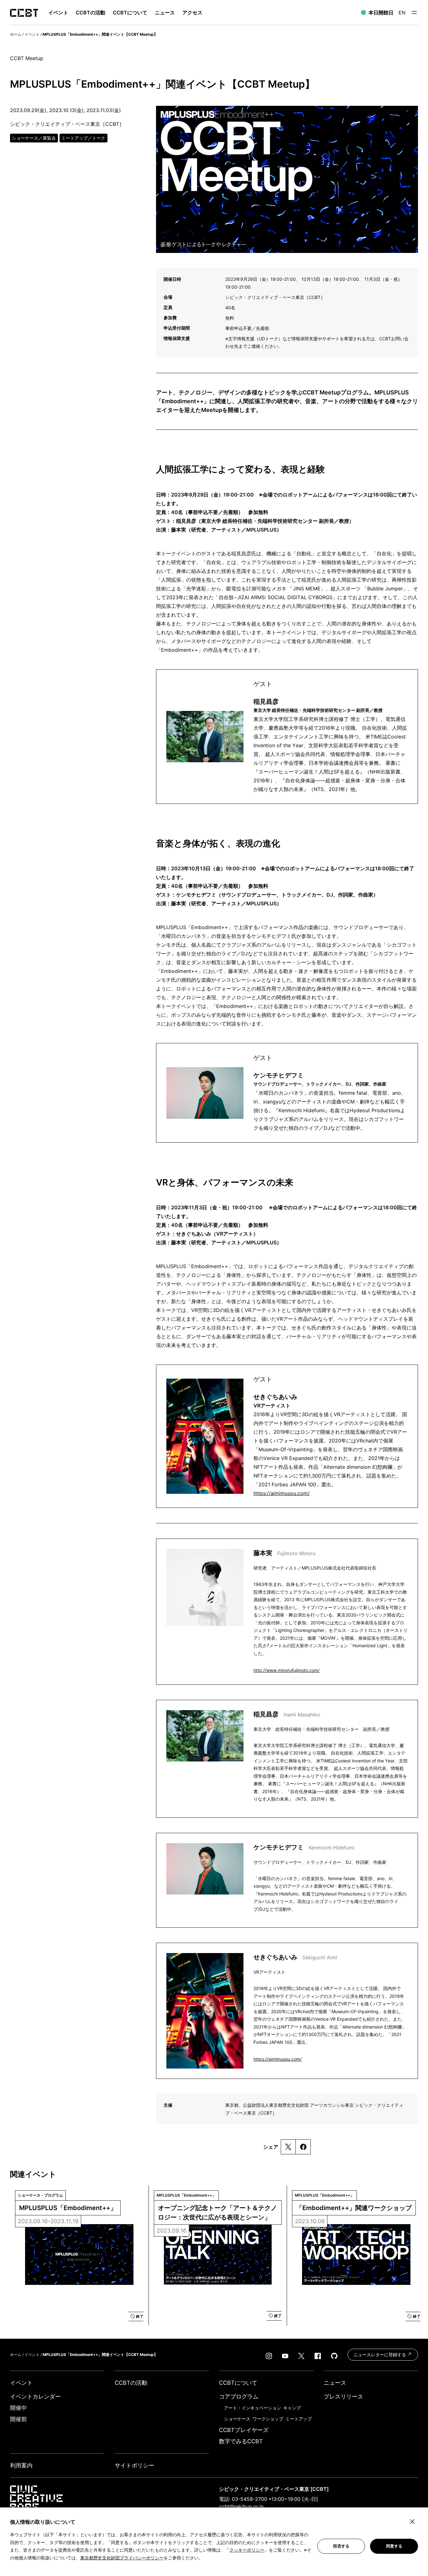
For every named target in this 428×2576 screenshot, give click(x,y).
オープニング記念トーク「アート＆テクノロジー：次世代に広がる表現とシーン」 (217, 2213)
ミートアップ (299, 2419)
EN (402, 13)
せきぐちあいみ (295, 1957)
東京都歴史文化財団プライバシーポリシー (122, 2558)
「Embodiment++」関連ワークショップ (354, 2208)
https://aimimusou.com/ (282, 1493)
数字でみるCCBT (241, 2441)
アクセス (192, 13)
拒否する (341, 2546)
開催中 (18, 2408)
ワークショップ (268, 2419)
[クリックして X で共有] (288, 2147)
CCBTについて (130, 13)
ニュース (165, 13)
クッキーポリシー (247, 2550)
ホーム (16, 34)
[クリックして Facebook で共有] (303, 2147)
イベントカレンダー (35, 2396)
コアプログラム (239, 2396)
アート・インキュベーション (253, 2408)
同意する (394, 2546)
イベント (32, 34)
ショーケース (237, 2419)
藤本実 (284, 1553)
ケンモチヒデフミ (304, 1847)
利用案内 (21, 2465)
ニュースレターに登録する (380, 2355)
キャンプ (292, 2408)
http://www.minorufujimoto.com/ (287, 1670)
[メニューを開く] (414, 13)
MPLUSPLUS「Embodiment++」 (68, 2208)
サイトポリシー (134, 2465)
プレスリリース (343, 2396)
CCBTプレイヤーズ (244, 2430)
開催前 (18, 2419)
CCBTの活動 (91, 13)
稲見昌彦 (287, 1714)
